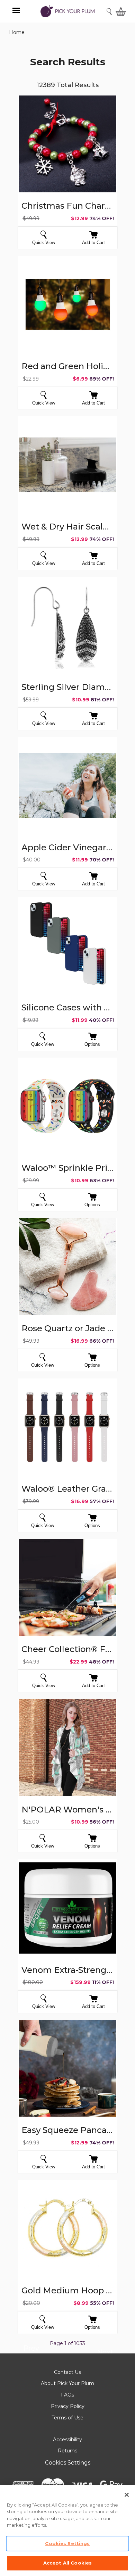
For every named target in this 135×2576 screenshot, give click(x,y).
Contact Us (67, 2372)
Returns (67, 2451)
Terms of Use (67, 2418)
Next (105, 2353)
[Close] (127, 2495)
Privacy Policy (68, 2406)
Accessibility (67, 2440)
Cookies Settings (68, 2463)
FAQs (67, 2395)
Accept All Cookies (67, 2563)
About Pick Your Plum (67, 2383)
